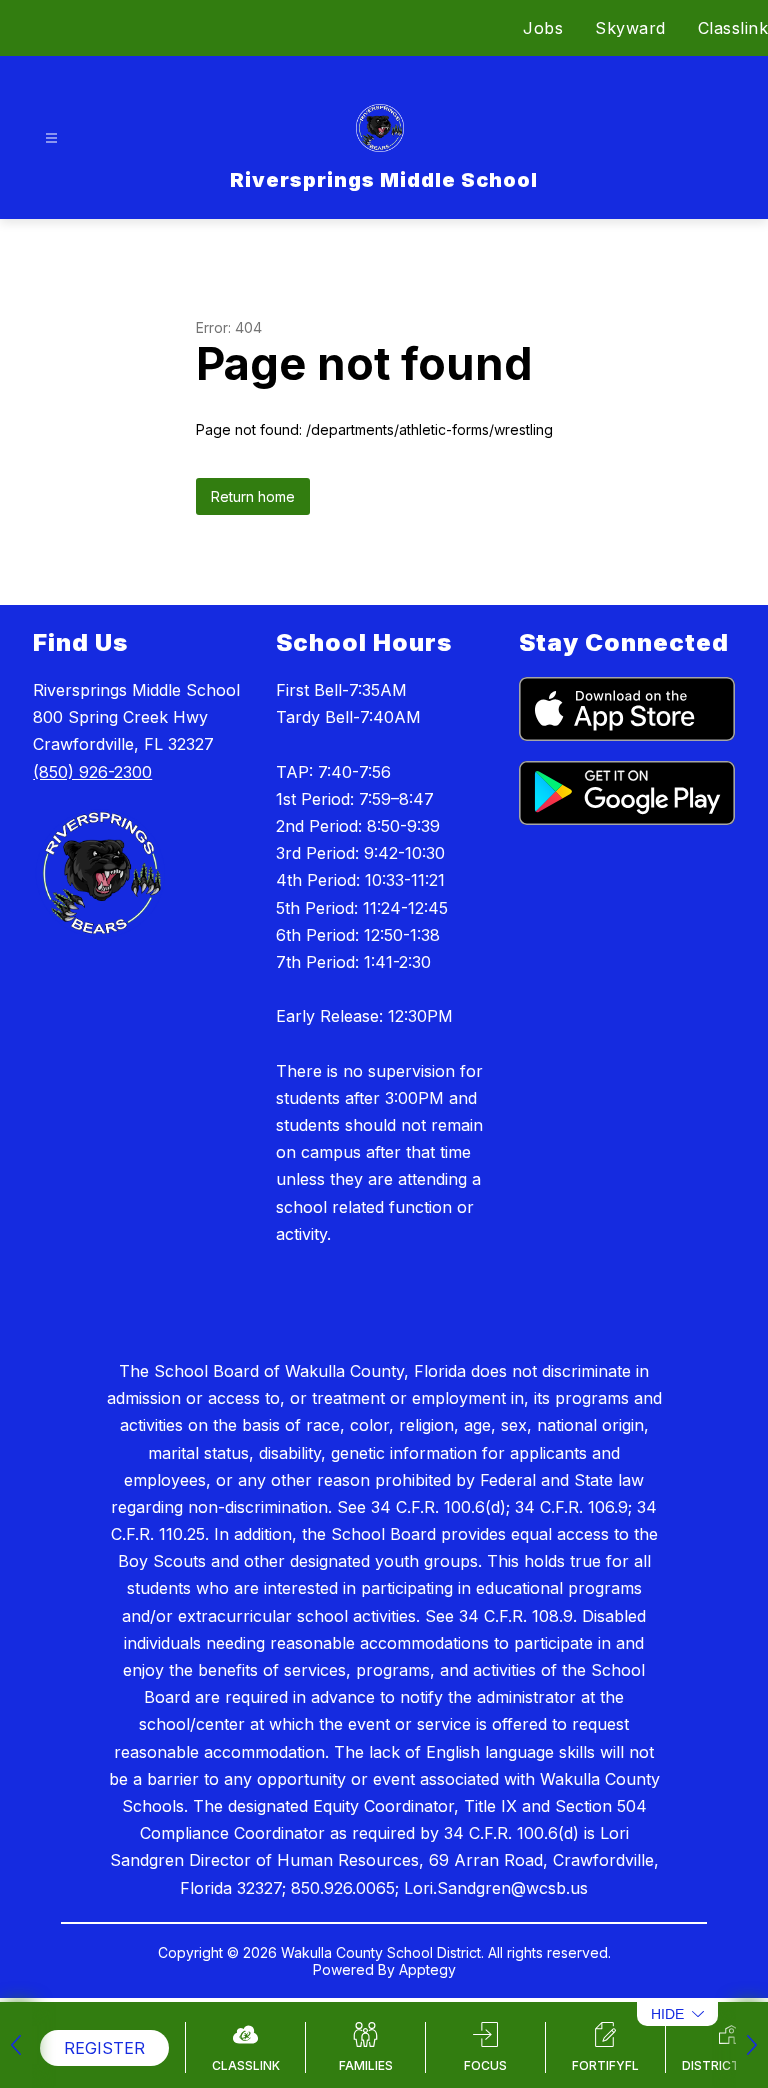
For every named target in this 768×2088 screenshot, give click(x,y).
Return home (253, 496)
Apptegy (427, 1969)
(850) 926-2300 (92, 772)
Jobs (543, 28)
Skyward (630, 28)
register (104, 2048)
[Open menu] (51, 138)
